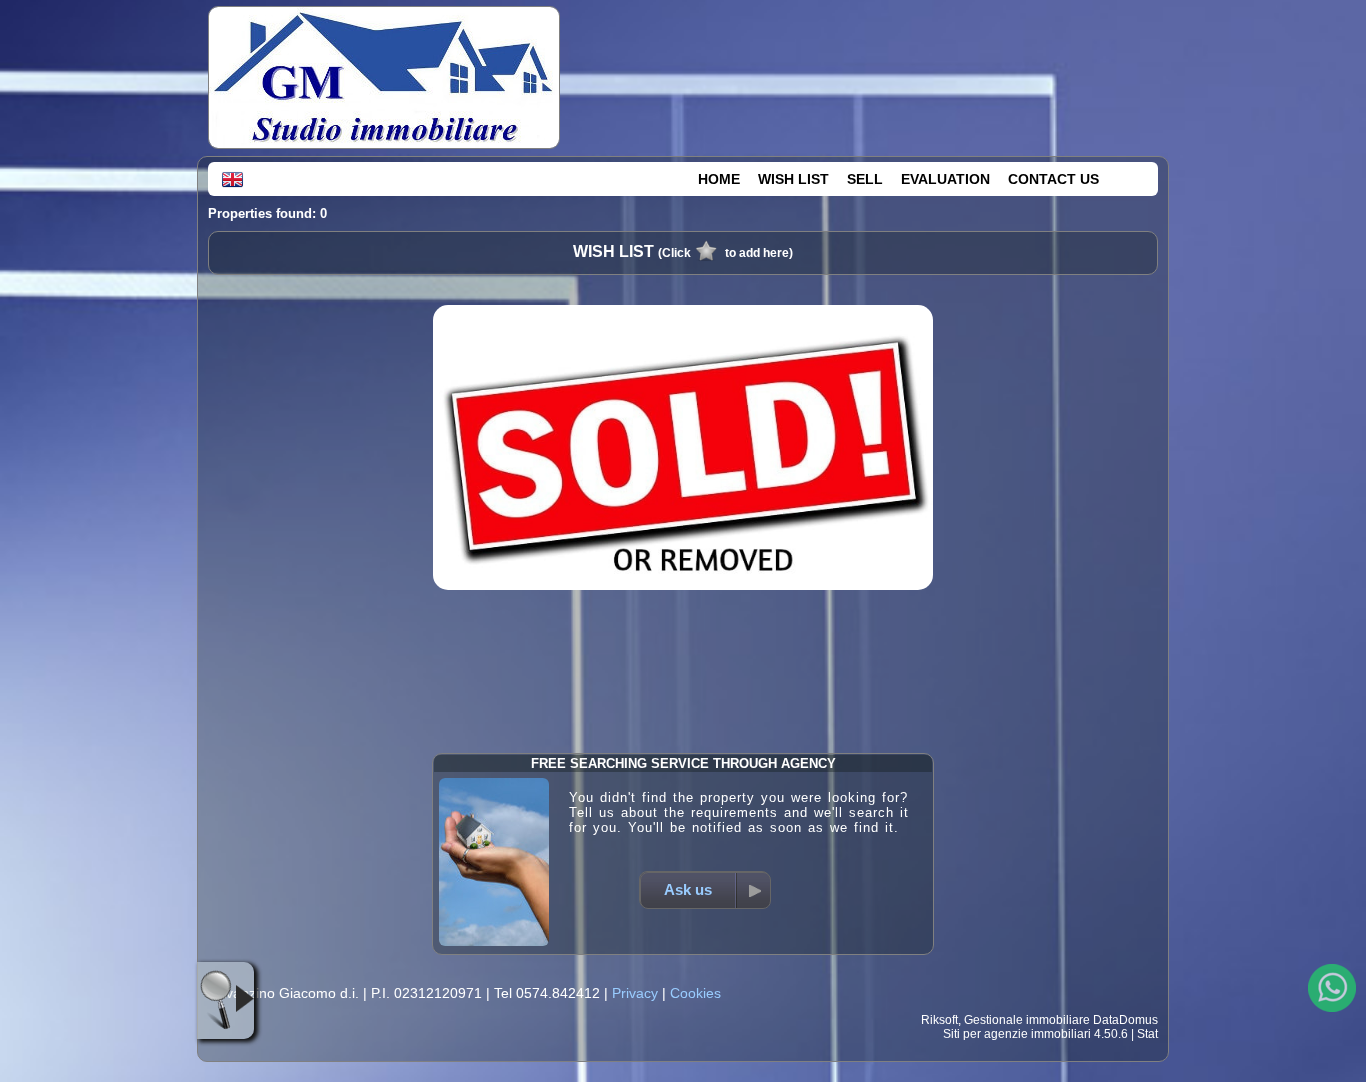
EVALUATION (945, 179)
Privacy (635, 993)
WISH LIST (793, 179)
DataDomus (1125, 1020)
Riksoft (939, 1020)
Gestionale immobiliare (1027, 1020)
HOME (719, 179)
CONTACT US (1053, 179)
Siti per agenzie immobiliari (1017, 1034)
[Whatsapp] (1332, 988)
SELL (865, 179)
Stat (1147, 1034)
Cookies (695, 993)
